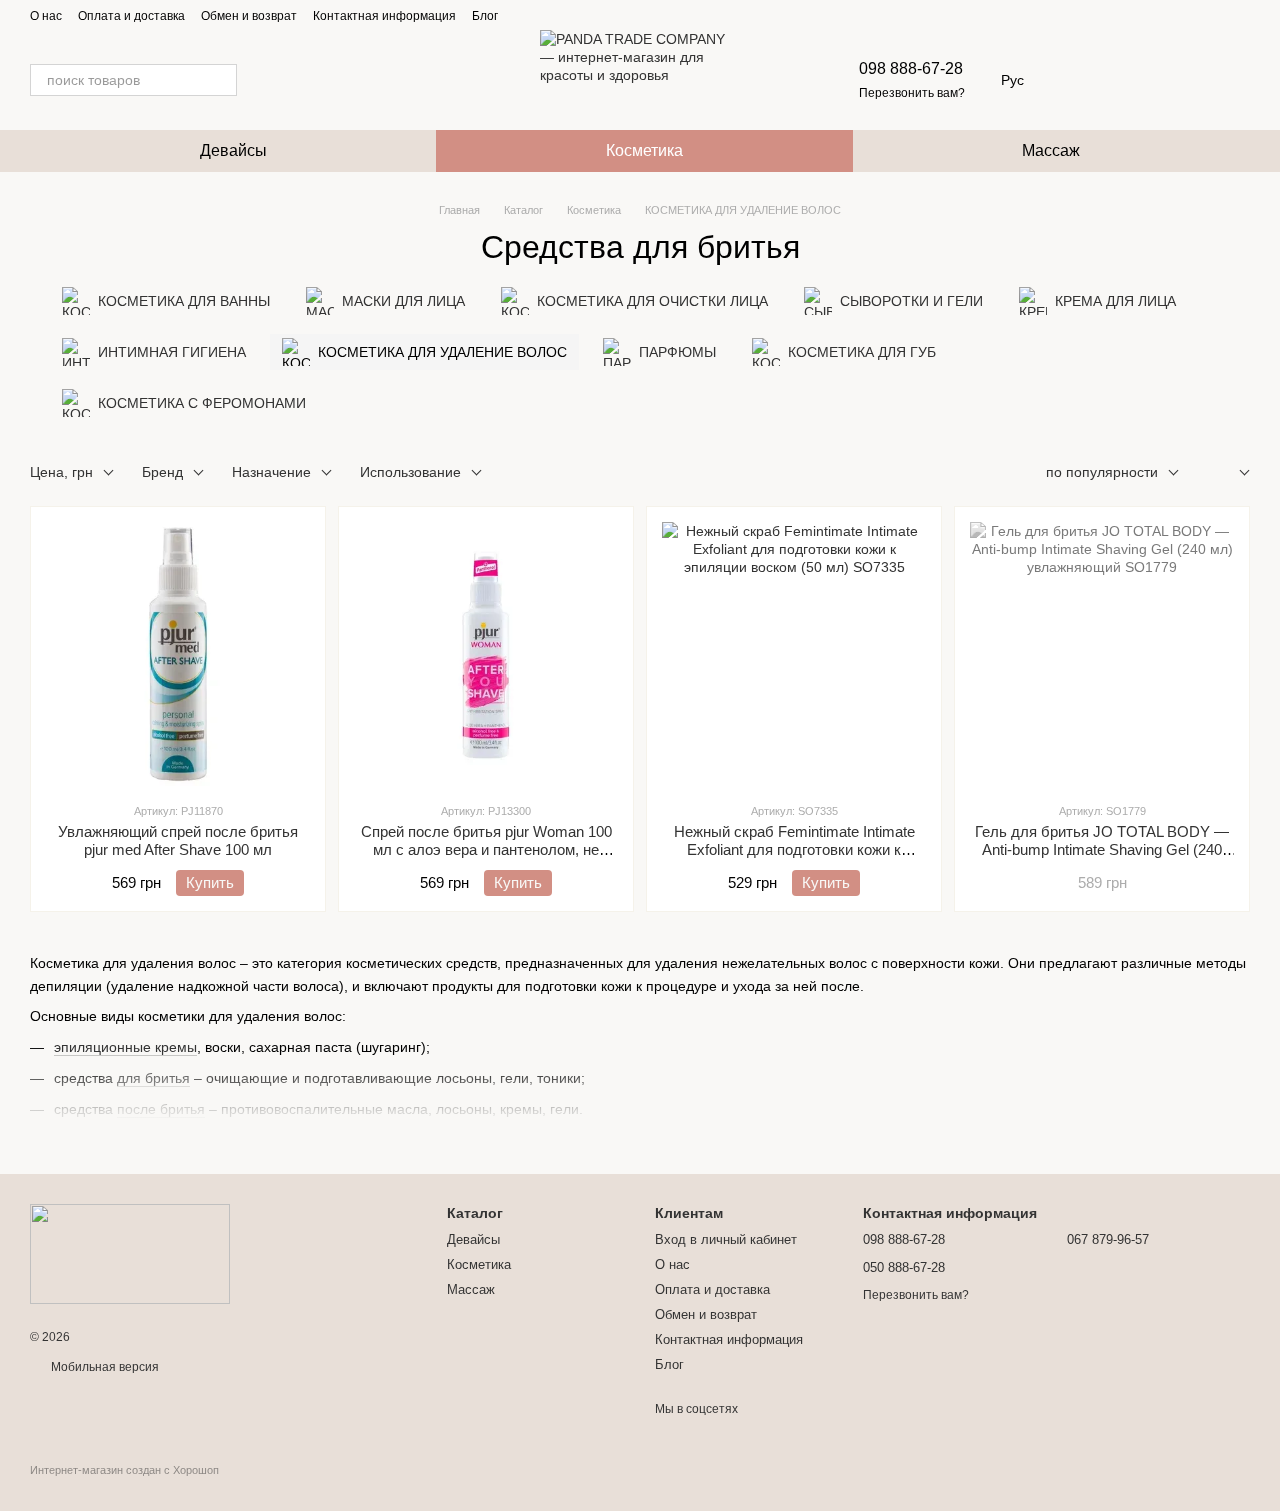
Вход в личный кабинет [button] (726, 1239)
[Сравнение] (1182, 80)
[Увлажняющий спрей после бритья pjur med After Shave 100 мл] (178, 654)
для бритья (153, 1078)
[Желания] (1130, 80)
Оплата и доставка (131, 16)
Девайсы (233, 150)
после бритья (161, 1109)
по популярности (1102, 472)
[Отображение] (1229, 473)
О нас (46, 16)
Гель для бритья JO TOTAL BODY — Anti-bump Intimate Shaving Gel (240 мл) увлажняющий (1102, 849)
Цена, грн (61, 472)
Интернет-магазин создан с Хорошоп (124, 1470)
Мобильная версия (103, 1367)
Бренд (162, 472)
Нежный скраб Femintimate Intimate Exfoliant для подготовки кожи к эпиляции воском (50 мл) (794, 849)
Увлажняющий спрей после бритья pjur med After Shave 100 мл (178, 840)
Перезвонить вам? (912, 93)
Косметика (644, 150)
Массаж (1051, 150)
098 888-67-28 (911, 68)
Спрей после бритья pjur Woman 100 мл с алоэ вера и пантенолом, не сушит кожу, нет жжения (486, 849)
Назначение (271, 472)
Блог (485, 16)
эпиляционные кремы (125, 1047)
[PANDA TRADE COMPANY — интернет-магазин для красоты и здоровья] (130, 1253)
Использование (410, 472)
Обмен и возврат (249, 16)
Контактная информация (384, 16)
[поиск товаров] (221, 80)
